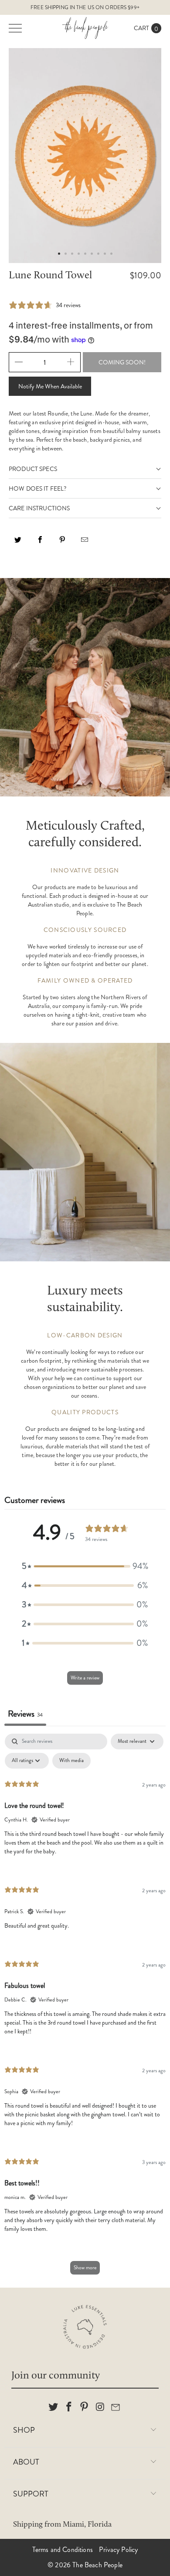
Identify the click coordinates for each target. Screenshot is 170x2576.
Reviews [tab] (25, 1714)
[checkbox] (71, 1761)
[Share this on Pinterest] (62, 543)
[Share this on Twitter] (18, 543)
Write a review (85, 1678)
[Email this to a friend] (85, 543)
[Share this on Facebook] (40, 543)
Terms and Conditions (63, 2550)
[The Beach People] (85, 28)
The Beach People (97, 2565)
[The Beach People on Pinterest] (85, 2407)
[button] (85, 1566)
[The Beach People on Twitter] (54, 2407)
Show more (85, 2268)
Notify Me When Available (50, 386)
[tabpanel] (85, 2008)
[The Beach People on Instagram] (100, 2407)
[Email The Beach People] (116, 2407)
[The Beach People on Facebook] (69, 2407)
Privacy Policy (118, 2550)
